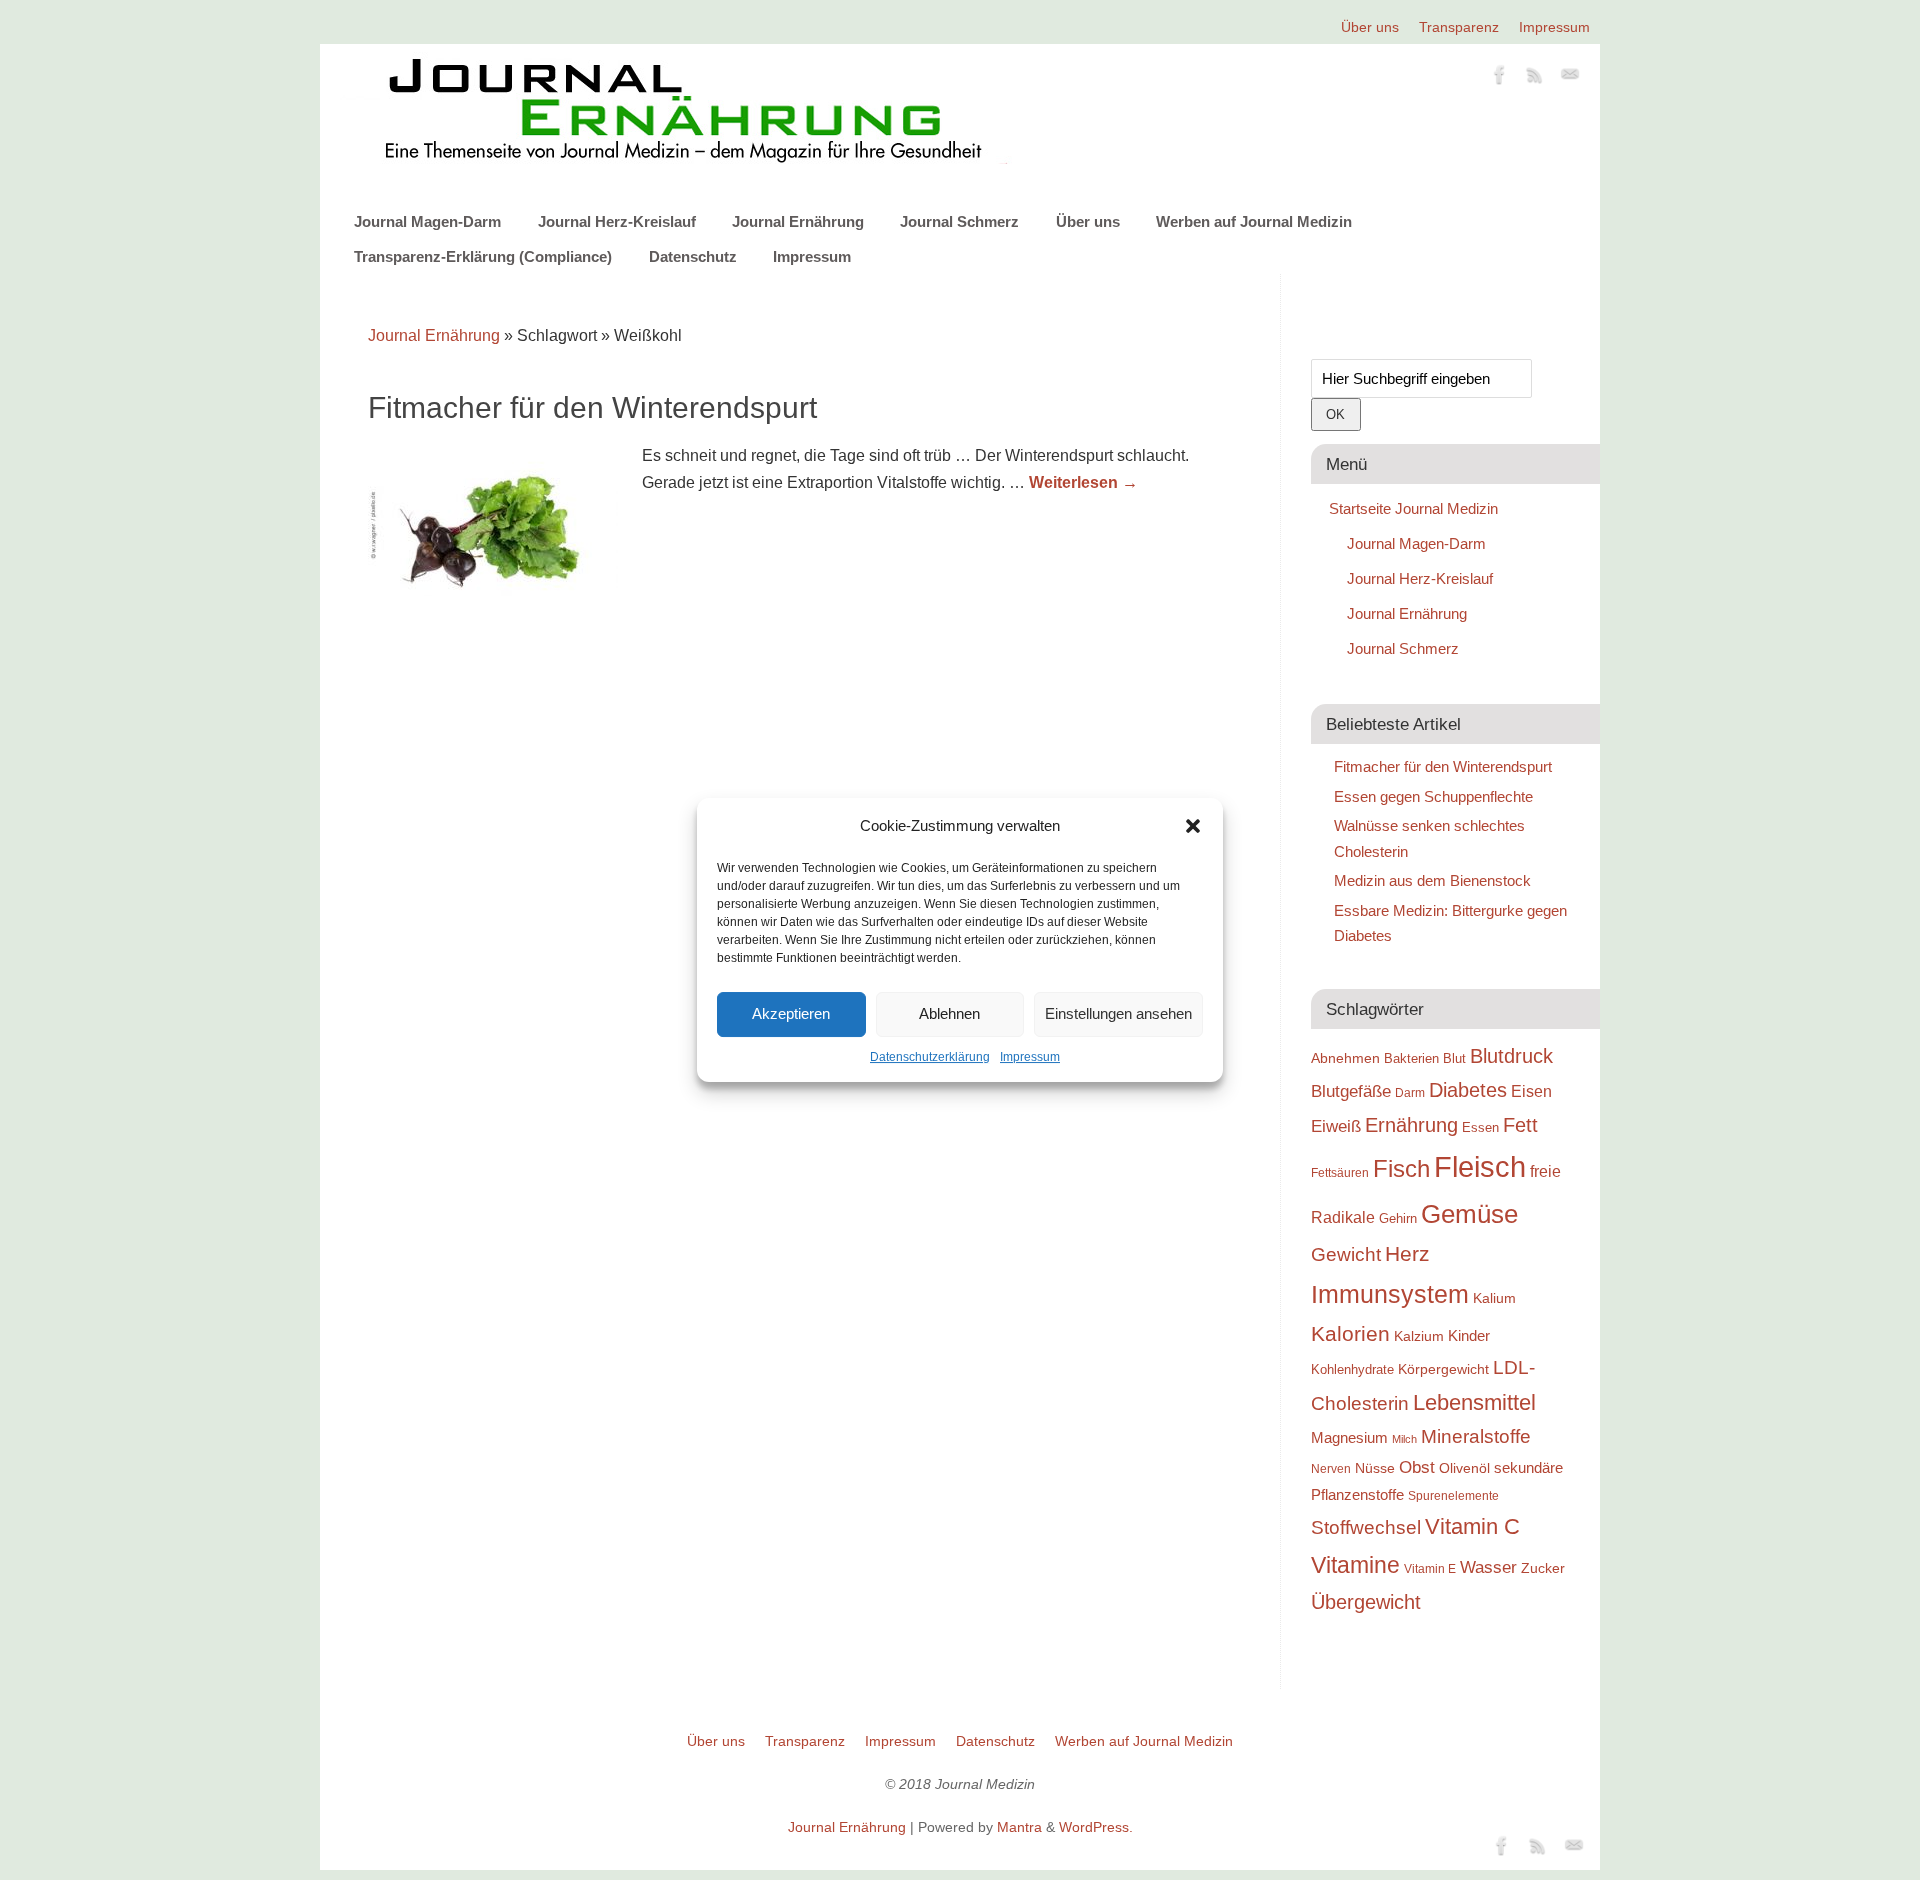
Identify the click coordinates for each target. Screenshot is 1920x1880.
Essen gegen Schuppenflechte (1433, 796)
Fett (1520, 1125)
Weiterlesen (1083, 482)
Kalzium (1419, 1336)
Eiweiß (1336, 1126)
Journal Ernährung (798, 221)
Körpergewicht (1443, 1369)
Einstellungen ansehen (1118, 1013)
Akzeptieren (791, 1013)
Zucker (1543, 1568)
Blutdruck (1511, 1056)
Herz (1407, 1254)
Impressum (1030, 1057)
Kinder (1469, 1335)
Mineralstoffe (1476, 1436)
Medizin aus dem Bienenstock (1432, 880)
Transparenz (1459, 27)
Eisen (1531, 1091)
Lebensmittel (1474, 1402)
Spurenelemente (1453, 1495)
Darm (1410, 1092)
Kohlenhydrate (1352, 1369)
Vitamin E (1430, 1568)
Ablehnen (949, 1013)
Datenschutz (693, 256)
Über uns (1370, 27)
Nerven (1331, 1468)
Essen (1480, 1127)
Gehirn (1398, 1218)
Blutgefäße (1351, 1091)
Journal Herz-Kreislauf (617, 221)
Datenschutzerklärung (930, 1057)
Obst (1417, 1467)
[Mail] (1570, 78)
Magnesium (1349, 1437)
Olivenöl (1464, 1468)
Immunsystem (1390, 1294)
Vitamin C (1472, 1526)
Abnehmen (1345, 1058)
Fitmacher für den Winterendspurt (592, 407)
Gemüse (1469, 1214)
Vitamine (1355, 1565)
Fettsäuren (1340, 1172)
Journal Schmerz (959, 221)
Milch (1404, 1439)
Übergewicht (1366, 1602)
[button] (1193, 826)
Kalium (1494, 1298)
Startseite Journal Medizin (1413, 508)
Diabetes (1468, 1090)
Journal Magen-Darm (427, 221)
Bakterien (1411, 1058)
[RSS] (1535, 78)
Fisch (1401, 1169)
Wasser (1488, 1567)
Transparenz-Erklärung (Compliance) (483, 256)
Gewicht (1346, 1254)
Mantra (1019, 1827)
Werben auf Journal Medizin (1254, 221)
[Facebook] (1500, 78)
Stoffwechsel (1366, 1527)
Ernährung (1411, 1125)
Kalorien (1350, 1334)
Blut (1454, 1058)
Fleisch (1480, 1166)
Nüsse (1375, 1468)
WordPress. (1096, 1827)
